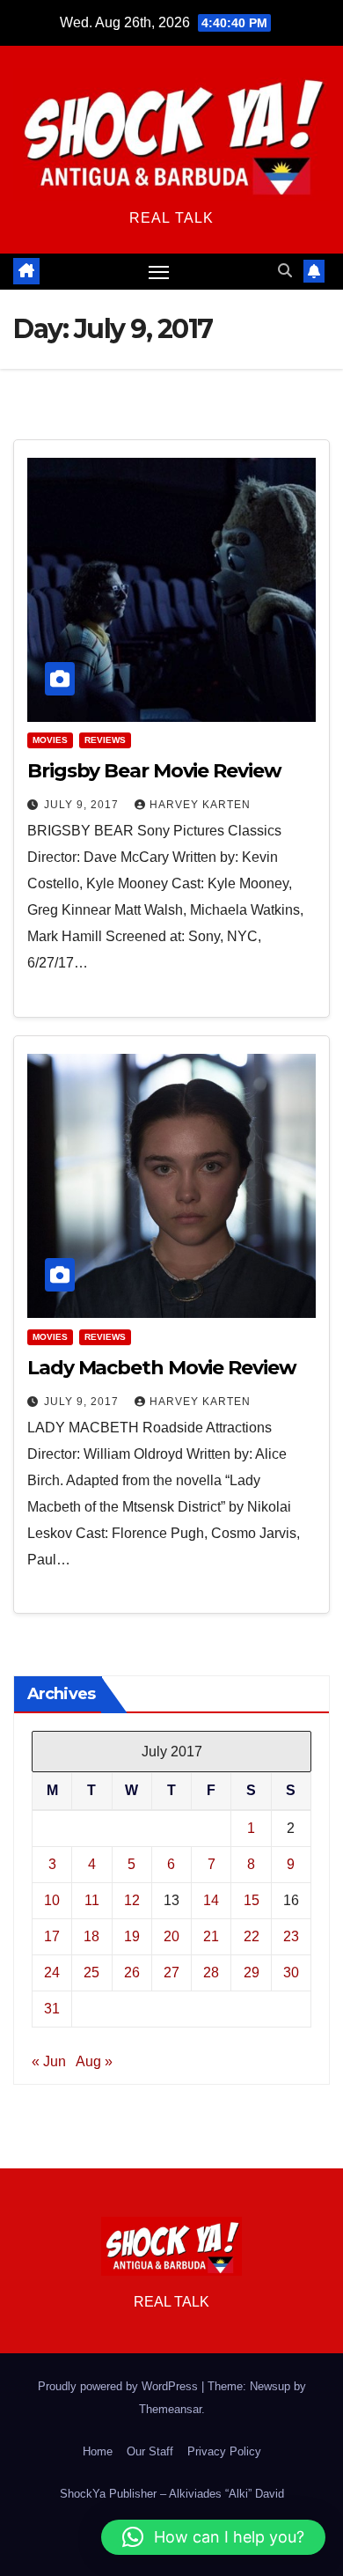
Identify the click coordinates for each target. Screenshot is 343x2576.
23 (291, 1936)
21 (211, 1936)
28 (211, 1972)
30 (291, 1972)
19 (132, 1936)
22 (252, 1936)
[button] (285, 271)
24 (52, 1972)
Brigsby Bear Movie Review (154, 771)
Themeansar (170, 2409)
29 (252, 1972)
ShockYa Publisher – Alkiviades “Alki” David (172, 2494)
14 (211, 1900)
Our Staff (150, 2451)
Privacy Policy (224, 2451)
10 (52, 1900)
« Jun (49, 2061)
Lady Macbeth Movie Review (162, 1368)
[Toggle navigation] (159, 272)
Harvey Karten (200, 805)
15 (252, 1900)
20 (171, 1936)
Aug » (94, 2061)
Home (98, 2451)
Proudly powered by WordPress (120, 2386)
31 (52, 2009)
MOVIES (50, 740)
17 (52, 1936)
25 (91, 1972)
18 (91, 1936)
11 (92, 1900)
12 (132, 1900)
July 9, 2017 (83, 805)
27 (171, 1972)
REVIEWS (105, 740)
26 (132, 1972)
